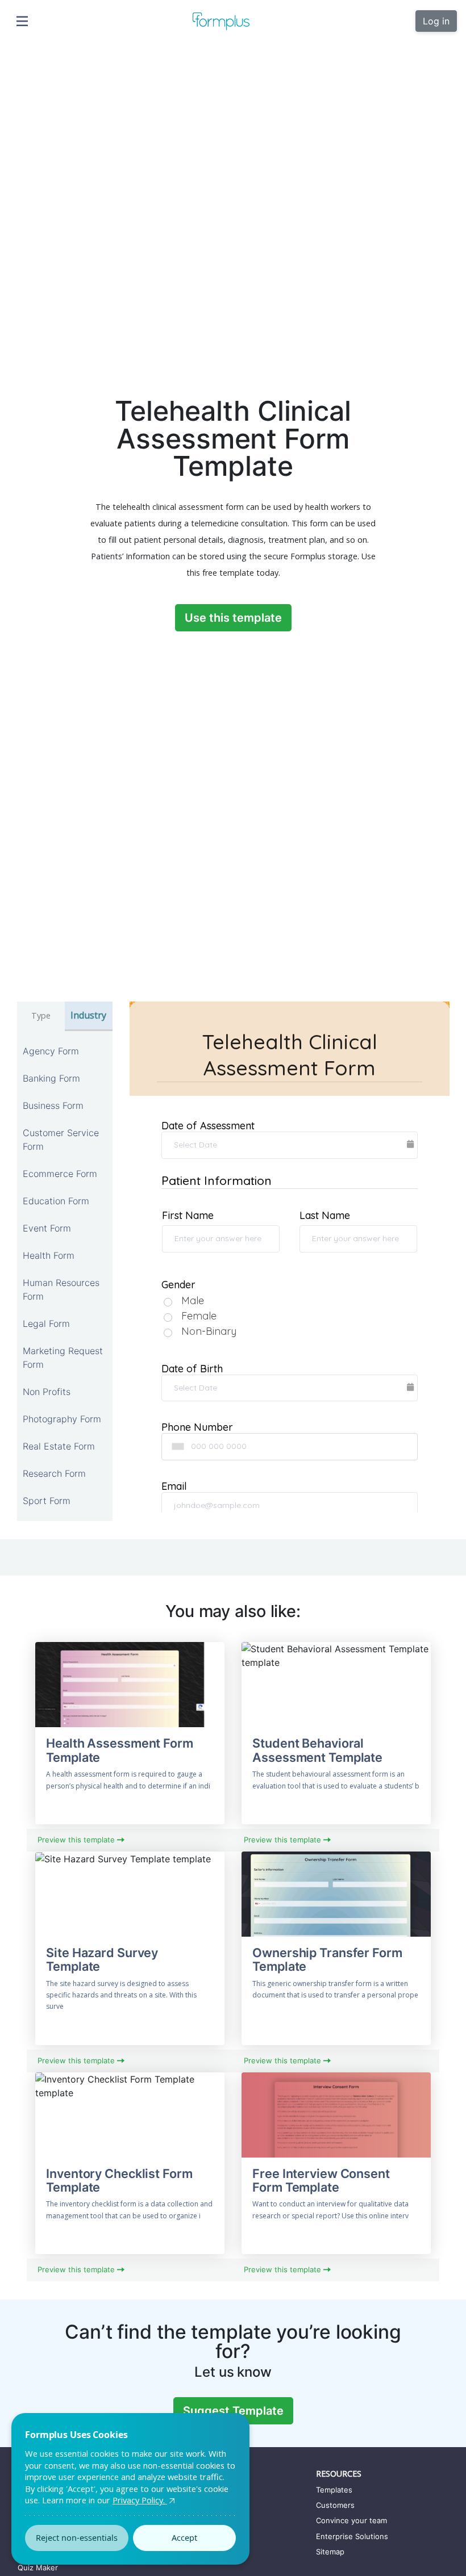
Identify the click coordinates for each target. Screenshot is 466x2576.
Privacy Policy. (140, 2500)
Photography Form (62, 1419)
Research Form (54, 1473)
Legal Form (46, 1323)
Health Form (49, 1255)
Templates (334, 2490)
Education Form (56, 1201)
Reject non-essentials (77, 2538)
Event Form (47, 1228)
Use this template (233, 618)
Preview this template (77, 1840)
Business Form (53, 1105)
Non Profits (47, 1392)
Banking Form (51, 1078)
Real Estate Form (59, 1446)
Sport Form (47, 1501)
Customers (335, 2505)
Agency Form (51, 1051)
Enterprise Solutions (352, 2536)
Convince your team (351, 2520)
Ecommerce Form (60, 1174)
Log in (436, 21)
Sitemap (330, 2552)
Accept (184, 2538)
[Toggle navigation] (22, 21)
